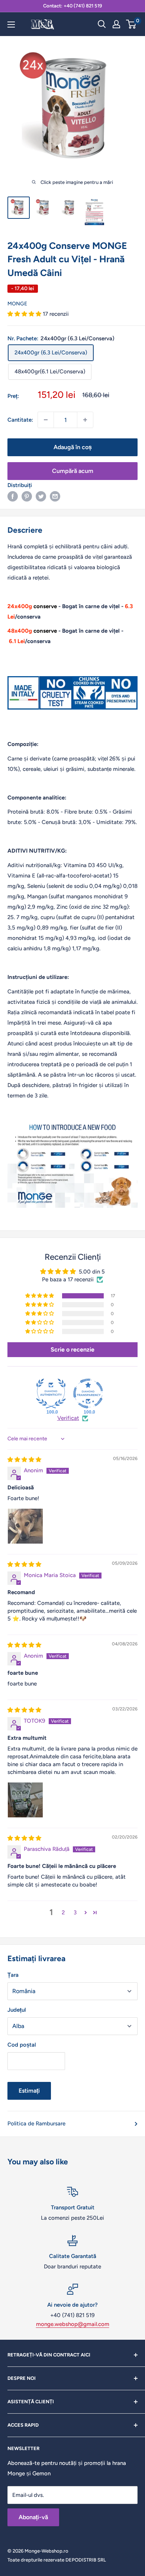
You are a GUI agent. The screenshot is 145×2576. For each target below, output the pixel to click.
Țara (13, 1975)
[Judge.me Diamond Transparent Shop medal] (88, 1394)
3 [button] (75, 1912)
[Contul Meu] (116, 24)
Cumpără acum (73, 471)
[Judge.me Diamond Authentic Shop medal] (51, 1394)
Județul (17, 2010)
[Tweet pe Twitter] (41, 496)
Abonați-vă (33, 2517)
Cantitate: (20, 420)
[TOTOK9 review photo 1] (25, 1800)
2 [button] (63, 1912)
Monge (17, 304)
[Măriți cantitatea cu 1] (85, 420)
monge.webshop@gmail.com (73, 2324)
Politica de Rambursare (36, 2124)
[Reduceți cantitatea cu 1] (46, 420)
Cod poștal (22, 2045)
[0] (131, 24)
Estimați (29, 2091)
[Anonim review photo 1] (25, 1526)
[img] (24, 1460)
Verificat (68, 1418)
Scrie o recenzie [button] (72, 1349)
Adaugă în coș (73, 447)
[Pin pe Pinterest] (27, 496)
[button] (25, 314)
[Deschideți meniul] (11, 25)
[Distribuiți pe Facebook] (13, 496)
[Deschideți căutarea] (102, 24)
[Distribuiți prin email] (55, 496)
